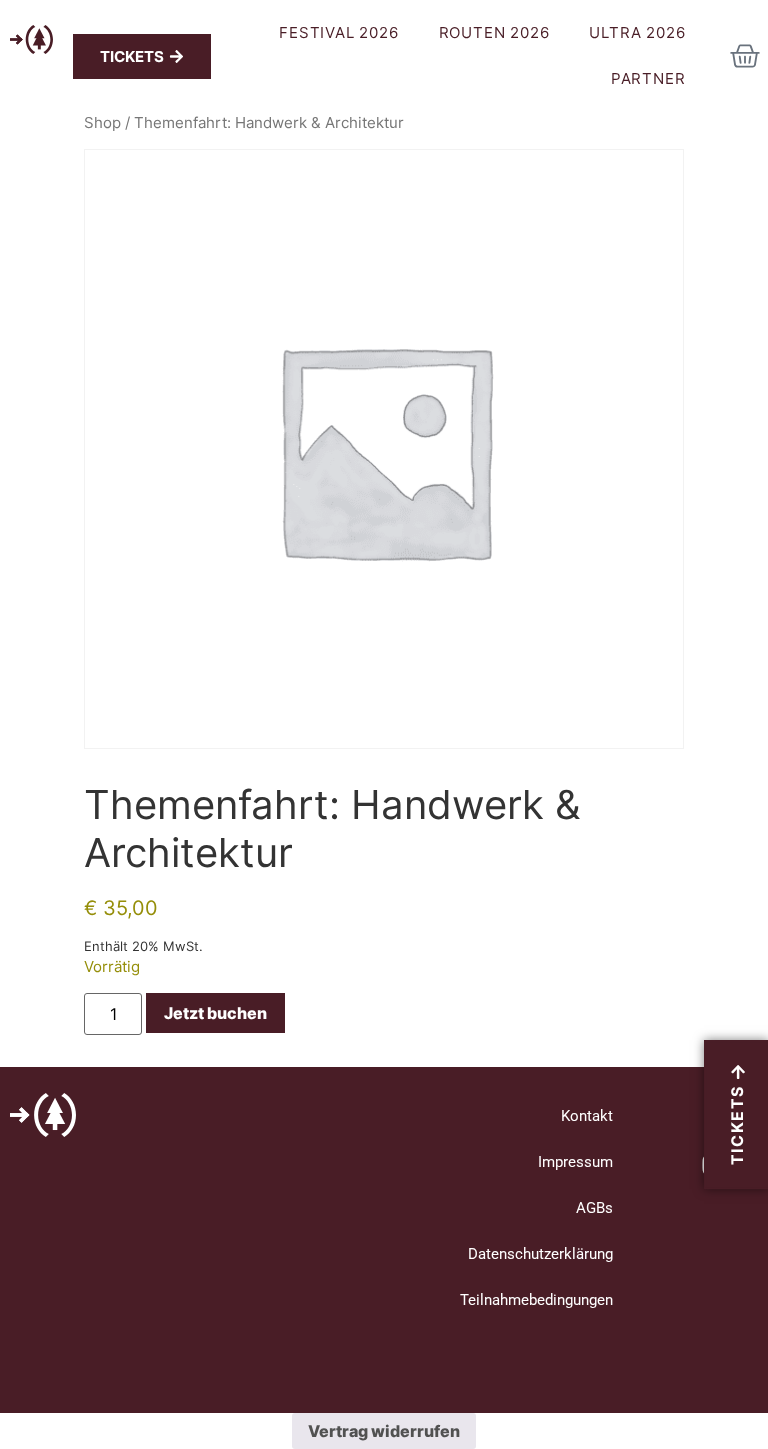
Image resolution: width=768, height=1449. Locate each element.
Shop (102, 123)
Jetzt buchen (215, 1013)
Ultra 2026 (637, 32)
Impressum (575, 1162)
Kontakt (587, 1116)
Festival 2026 (338, 32)
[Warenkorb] (745, 56)
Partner (648, 78)
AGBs (594, 1208)
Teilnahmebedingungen (536, 1300)
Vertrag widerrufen (384, 1431)
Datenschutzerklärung (540, 1254)
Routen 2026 (494, 32)
